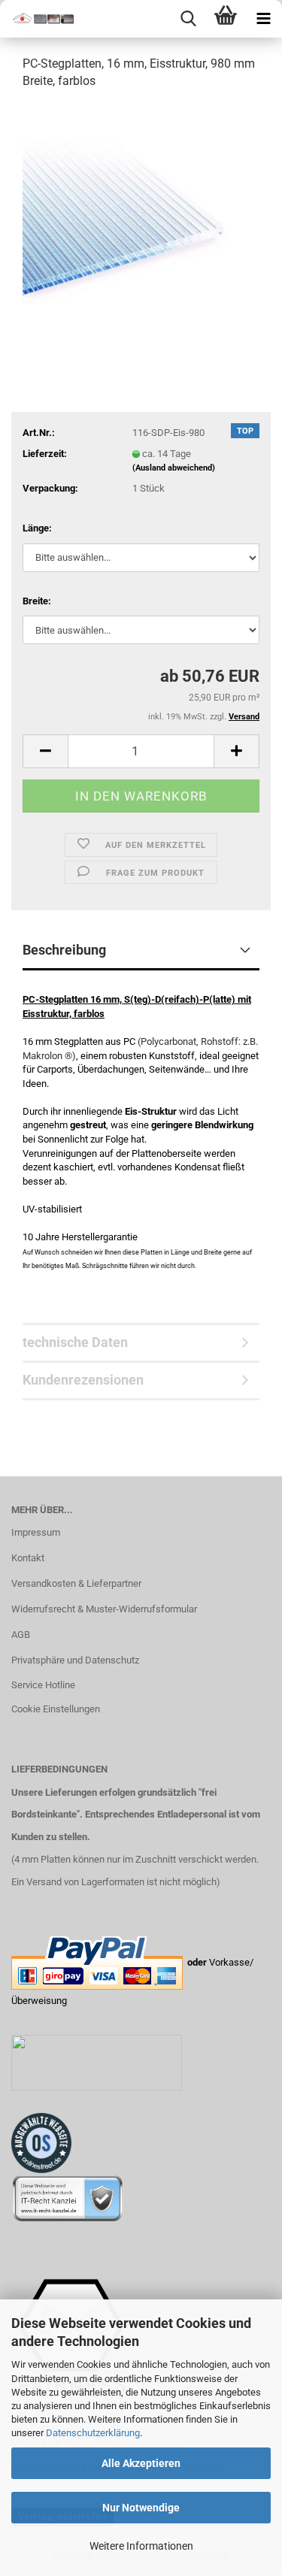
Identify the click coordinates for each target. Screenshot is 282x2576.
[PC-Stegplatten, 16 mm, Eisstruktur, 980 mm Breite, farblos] (141, 215)
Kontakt (28, 1558)
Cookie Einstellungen (56, 1709)
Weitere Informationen (141, 2546)
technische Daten (75, 1342)
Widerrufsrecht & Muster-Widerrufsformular (104, 1609)
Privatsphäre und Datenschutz (75, 1660)
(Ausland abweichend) (174, 468)
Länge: (37, 528)
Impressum (36, 1532)
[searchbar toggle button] (188, 19)
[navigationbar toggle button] (263, 19)
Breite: (37, 601)
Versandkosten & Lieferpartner (76, 1583)
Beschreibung (64, 950)
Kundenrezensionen (83, 1380)
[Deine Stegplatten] (38, 19)
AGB (21, 1635)
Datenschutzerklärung (93, 2433)
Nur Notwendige (141, 2508)
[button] (45, 751)
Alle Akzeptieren (141, 2463)
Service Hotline (43, 1685)
